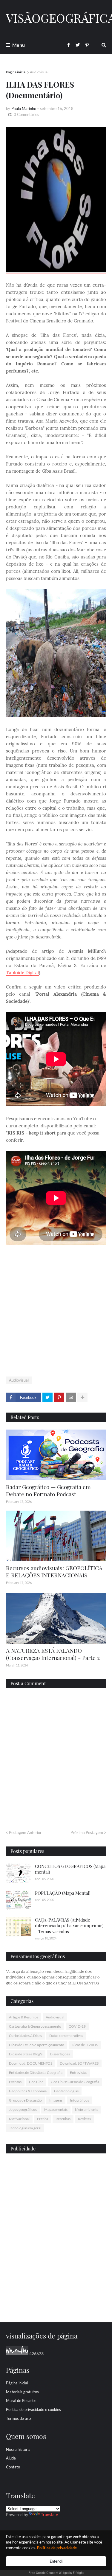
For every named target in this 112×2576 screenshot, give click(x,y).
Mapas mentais (56, 2109)
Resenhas (63, 2119)
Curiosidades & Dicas (25, 2036)
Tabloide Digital (22, 973)
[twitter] (56, 2299)
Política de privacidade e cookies (33, 2409)
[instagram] (56, 2302)
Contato (13, 2467)
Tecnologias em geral (25, 2128)
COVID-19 (77, 2026)
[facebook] (56, 2296)
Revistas (84, 2119)
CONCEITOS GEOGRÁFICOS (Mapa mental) (70, 1869)
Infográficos (79, 2100)
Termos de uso (18, 2418)
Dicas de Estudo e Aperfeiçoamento (37, 2045)
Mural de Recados (21, 2400)
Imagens (56, 2100)
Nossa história (18, 2449)
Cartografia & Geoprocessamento (35, 2026)
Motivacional (19, 2119)
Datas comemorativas (66, 2036)
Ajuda (11, 2458)
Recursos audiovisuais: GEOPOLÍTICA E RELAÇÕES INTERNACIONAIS (54, 1572)
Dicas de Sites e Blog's (26, 2054)
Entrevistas (79, 2073)
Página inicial (16, 72)
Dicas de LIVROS (85, 2045)
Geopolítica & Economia (28, 2091)
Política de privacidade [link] (57, 2548)
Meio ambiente (87, 2109)
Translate (49, 2514)
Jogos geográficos (23, 2109)
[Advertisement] (56, 1312)
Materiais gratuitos (22, 2392)
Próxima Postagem (87, 1832)
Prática (43, 2119)
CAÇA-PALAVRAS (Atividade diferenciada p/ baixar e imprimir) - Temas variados (69, 1926)
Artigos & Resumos (24, 2017)
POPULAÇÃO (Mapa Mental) (63, 1893)
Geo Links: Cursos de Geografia (75, 2082)
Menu (19, 45)
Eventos (15, 2082)
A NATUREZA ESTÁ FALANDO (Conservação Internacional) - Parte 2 (53, 1654)
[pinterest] (56, 2305)
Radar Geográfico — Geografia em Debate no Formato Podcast (48, 1490)
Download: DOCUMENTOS (31, 2063)
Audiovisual (39, 72)
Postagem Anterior (25, 1832)
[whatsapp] (56, 2294)
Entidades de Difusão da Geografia (36, 2073)
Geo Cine (36, 2082)
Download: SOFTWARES (79, 2063)
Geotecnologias (66, 2091)
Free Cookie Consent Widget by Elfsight (56, 2573)
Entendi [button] (56, 2561)
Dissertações (60, 2054)
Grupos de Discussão (25, 2100)
